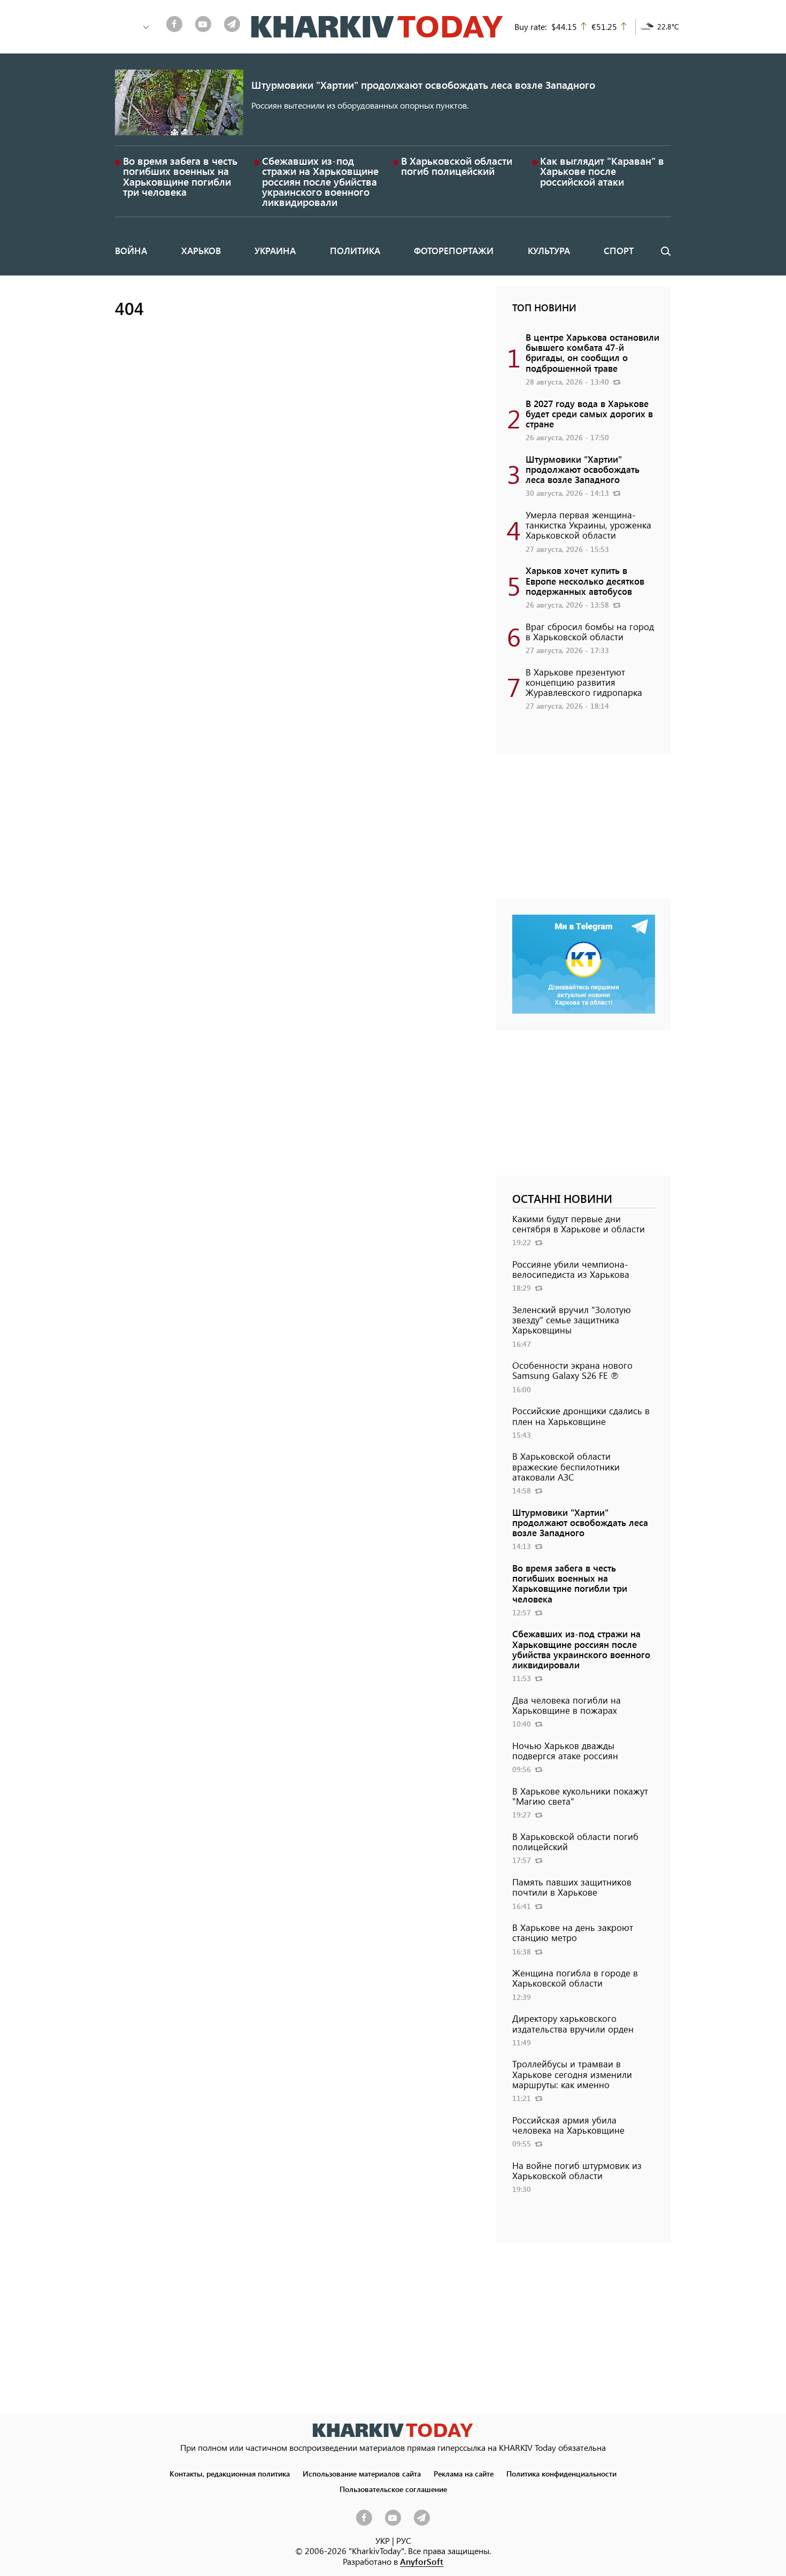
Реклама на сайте (464, 2473)
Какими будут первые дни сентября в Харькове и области (579, 1224)
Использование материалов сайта (362, 2473)
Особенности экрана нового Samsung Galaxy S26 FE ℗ (572, 1370)
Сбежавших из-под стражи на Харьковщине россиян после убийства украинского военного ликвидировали (320, 181)
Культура (549, 250)
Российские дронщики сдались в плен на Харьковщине (581, 1416)
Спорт (619, 250)
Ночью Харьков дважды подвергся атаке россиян (565, 1750)
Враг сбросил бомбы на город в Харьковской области (590, 631)
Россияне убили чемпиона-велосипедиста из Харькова (571, 1269)
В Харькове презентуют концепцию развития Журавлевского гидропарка (584, 682)
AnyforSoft (422, 2561)
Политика (355, 250)
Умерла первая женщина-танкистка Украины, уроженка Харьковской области (588, 525)
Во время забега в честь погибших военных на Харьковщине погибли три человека (180, 176)
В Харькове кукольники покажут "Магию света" (580, 1796)
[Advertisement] (584, 832)
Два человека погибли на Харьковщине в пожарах (567, 1705)
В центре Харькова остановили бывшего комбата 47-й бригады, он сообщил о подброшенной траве (592, 352)
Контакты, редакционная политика (230, 2473)
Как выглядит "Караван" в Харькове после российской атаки (602, 171)
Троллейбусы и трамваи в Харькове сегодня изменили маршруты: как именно (572, 2074)
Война (131, 250)
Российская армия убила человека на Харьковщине (568, 2125)
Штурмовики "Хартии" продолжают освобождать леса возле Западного (423, 85)
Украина (275, 250)
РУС (404, 2540)
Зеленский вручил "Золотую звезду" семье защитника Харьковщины (572, 1320)
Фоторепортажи (454, 250)
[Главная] (377, 27)
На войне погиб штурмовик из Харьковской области (577, 2170)
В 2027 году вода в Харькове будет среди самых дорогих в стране (589, 413)
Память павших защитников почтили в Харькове (572, 1887)
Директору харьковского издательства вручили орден (573, 2023)
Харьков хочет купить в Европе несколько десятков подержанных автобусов (585, 580)
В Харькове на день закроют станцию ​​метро (573, 1932)
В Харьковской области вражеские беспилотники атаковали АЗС (566, 1466)
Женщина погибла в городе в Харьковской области (575, 1978)
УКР (383, 2540)
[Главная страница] (393, 2430)
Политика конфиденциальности (561, 2473)
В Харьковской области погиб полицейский (457, 166)
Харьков (201, 250)
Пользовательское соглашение (393, 2489)
